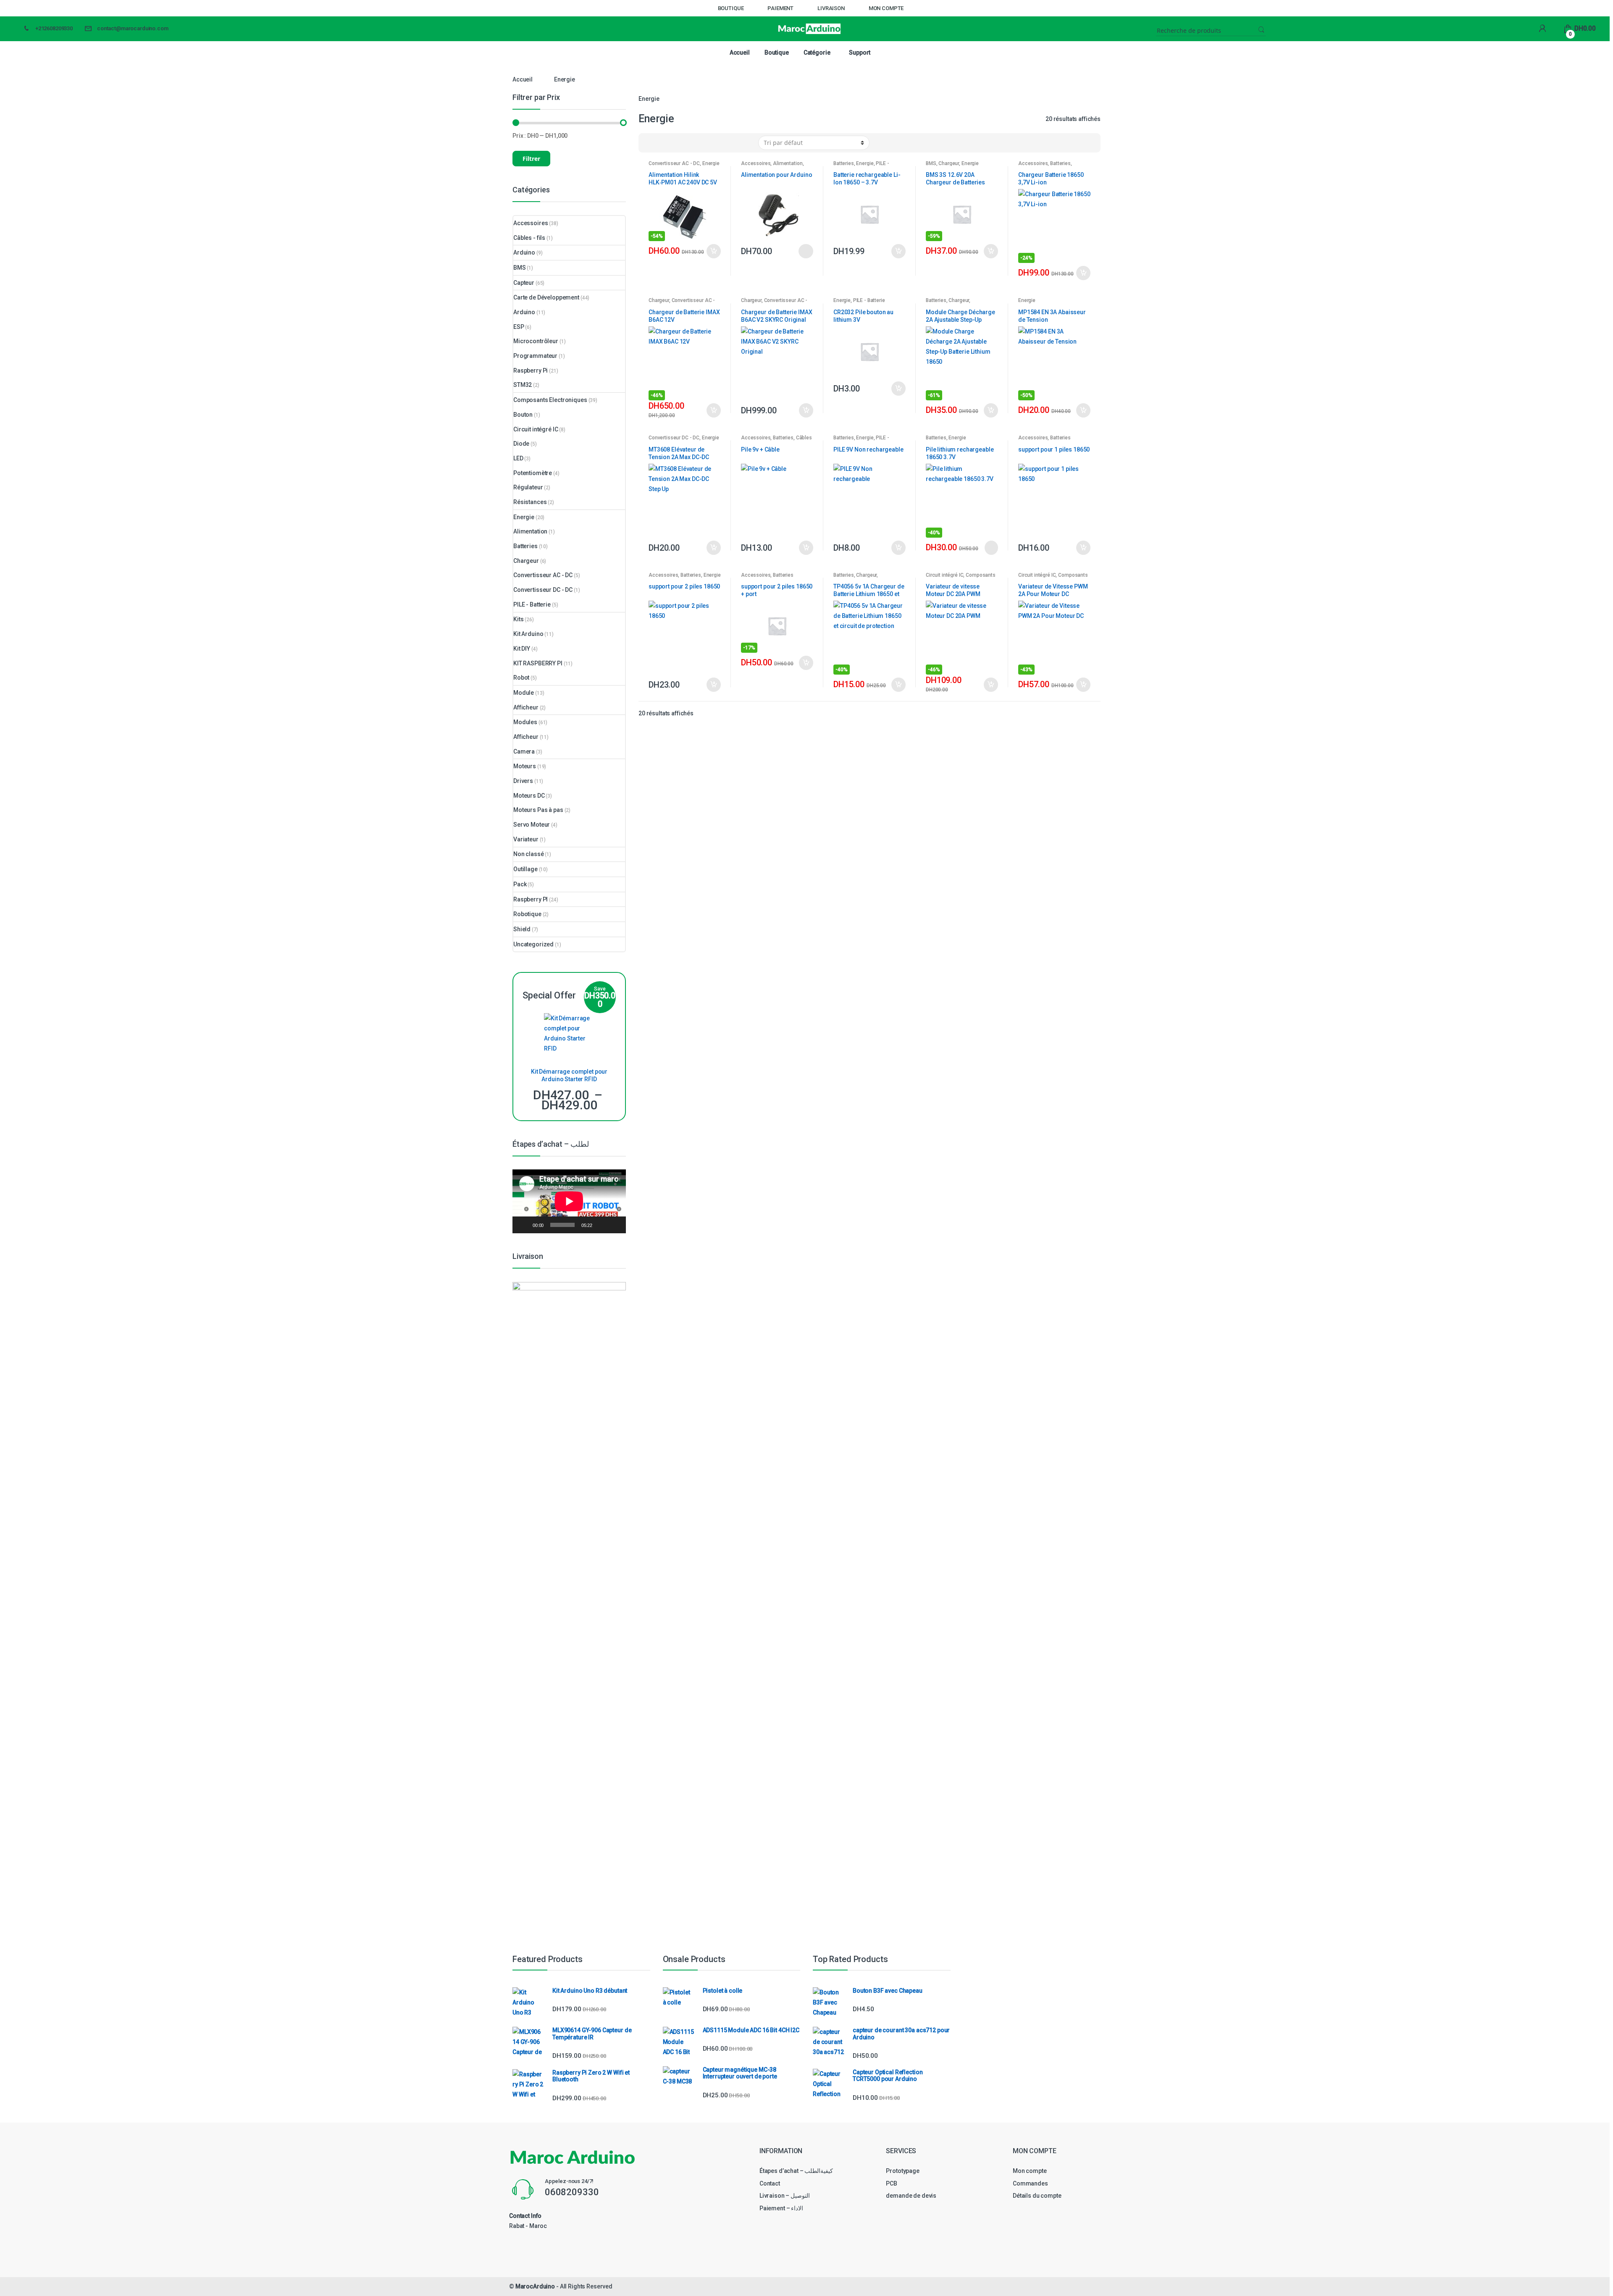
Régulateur (528, 487)
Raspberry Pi (531, 370)
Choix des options (806, 251)
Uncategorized (533, 944)
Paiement (780, 8)
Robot (521, 678)
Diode (521, 444)
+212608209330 (54, 28)
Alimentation (788, 163)
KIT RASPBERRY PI (538, 663)
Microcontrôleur (536, 341)
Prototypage (902, 2171)
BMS (931, 163)
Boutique (731, 8)
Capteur (524, 283)
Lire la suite (990, 548)
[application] (569, 1201)
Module (524, 693)
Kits (518, 619)
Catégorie (817, 53)
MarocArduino (535, 2286)
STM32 (523, 385)
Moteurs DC (529, 796)
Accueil (740, 53)
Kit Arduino (528, 634)
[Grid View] (650, 143)
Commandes (1030, 2183)
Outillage (525, 869)
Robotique (527, 914)
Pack (520, 884)
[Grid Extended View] (662, 143)
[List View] (674, 143)
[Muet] (602, 1225)
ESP (519, 327)
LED (518, 458)
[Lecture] (523, 1225)
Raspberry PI (531, 899)
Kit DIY (522, 649)
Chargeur (949, 163)
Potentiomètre (533, 473)
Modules (525, 722)
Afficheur (526, 707)
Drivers (523, 781)
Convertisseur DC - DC (674, 438)
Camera (524, 751)
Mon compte (886, 8)
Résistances (530, 502)
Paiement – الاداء (781, 2208)
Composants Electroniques (550, 400)
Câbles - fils (529, 238)
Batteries (844, 163)
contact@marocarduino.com (133, 28)
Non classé (529, 854)
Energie (711, 163)
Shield (522, 929)
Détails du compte (1037, 2196)
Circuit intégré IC (944, 575)
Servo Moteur (532, 825)
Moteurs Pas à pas (538, 810)
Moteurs (525, 766)
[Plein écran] (615, 1225)
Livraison (831, 8)
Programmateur (535, 356)
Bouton (523, 415)
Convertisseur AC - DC (674, 163)
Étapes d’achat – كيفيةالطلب (796, 2171)
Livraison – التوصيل (785, 2196)
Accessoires (756, 163)
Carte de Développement (546, 297)
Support (860, 53)
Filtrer (531, 159)
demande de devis (911, 2196)
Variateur (526, 839)
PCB (892, 2183)
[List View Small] (686, 143)
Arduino (524, 252)
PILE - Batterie (869, 300)
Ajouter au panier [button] (713, 251)
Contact (770, 2183)
